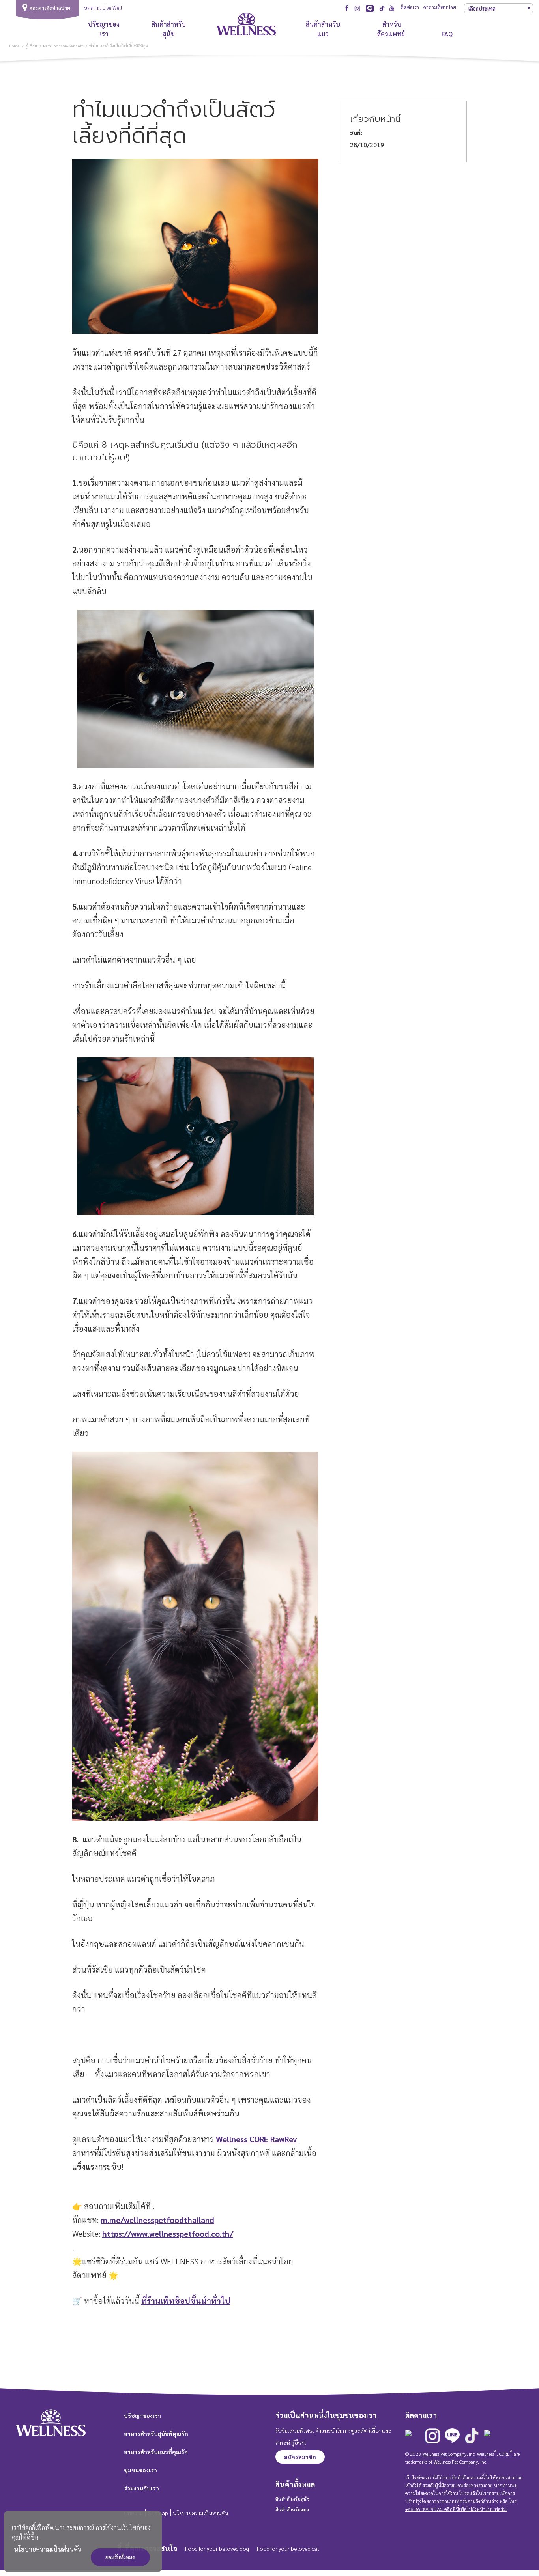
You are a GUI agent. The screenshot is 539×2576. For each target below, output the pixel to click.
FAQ (447, 34)
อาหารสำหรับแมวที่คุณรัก (156, 2452)
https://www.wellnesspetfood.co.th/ (168, 2234)
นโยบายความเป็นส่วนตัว (48, 2549)
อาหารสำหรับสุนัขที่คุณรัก (156, 2434)
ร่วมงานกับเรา (141, 2488)
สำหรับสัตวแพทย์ (392, 29)
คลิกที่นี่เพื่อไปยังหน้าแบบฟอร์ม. (475, 2509)
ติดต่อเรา (410, 7)
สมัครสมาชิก (300, 2457)
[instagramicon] (357, 8)
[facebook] (347, 7)
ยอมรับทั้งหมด (120, 2557)
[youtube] (392, 7)
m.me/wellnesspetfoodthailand (157, 2220)
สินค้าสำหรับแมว (323, 29)
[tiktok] (382, 8)
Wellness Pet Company (444, 2454)
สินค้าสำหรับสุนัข (169, 29)
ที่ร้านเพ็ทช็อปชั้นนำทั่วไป (186, 2301)
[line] (370, 8)
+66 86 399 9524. (424, 2509)
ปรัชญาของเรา (104, 29)
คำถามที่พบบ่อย (440, 7)
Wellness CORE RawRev (256, 2139)
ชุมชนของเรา (140, 2470)
